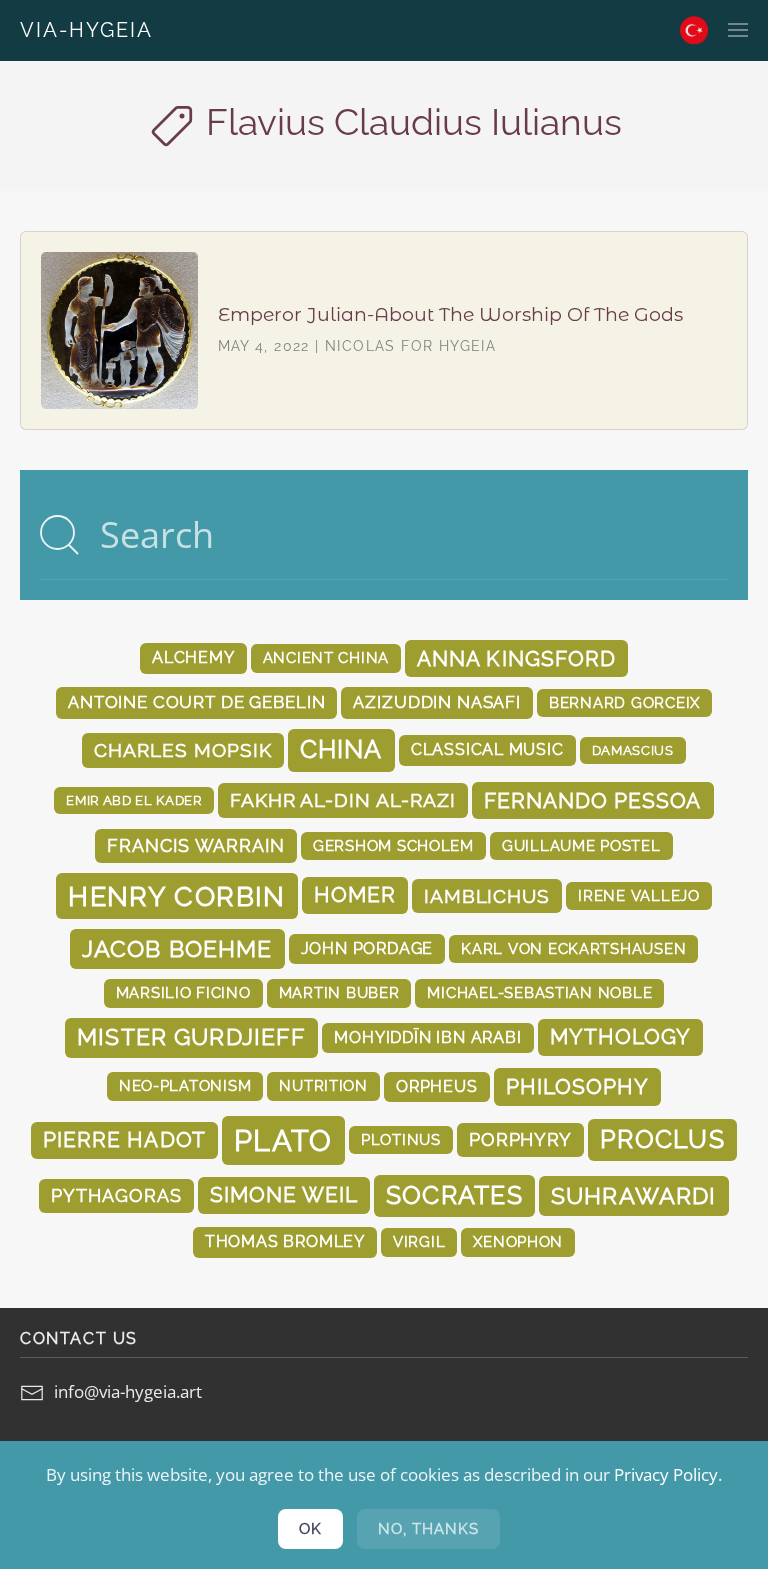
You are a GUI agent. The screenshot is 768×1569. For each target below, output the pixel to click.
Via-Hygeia (86, 30)
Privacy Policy (666, 1474)
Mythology (620, 1037)
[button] (738, 30)
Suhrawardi (634, 1195)
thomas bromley (285, 1241)
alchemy (193, 657)
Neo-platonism (185, 1085)
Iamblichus (487, 896)
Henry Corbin (176, 896)
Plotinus (401, 1139)
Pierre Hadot (124, 1140)
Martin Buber (339, 992)
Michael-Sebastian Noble (539, 992)
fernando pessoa (593, 800)
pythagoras (116, 1195)
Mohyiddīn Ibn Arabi (427, 1037)
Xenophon (518, 1241)
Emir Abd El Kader (133, 800)
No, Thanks (428, 1529)
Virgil (419, 1241)
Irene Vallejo (639, 895)
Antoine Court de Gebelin (196, 702)
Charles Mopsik (182, 750)
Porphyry (520, 1139)
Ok (310, 1529)
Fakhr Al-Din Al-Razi (343, 800)
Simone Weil (284, 1195)
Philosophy (578, 1086)
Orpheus (437, 1086)
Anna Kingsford (516, 658)
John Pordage (367, 948)
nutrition (323, 1085)
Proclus (662, 1139)
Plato (283, 1140)
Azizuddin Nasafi (437, 702)
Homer (355, 895)
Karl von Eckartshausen (573, 948)
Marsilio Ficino (183, 992)
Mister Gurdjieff (191, 1037)
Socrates (454, 1195)
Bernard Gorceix (624, 702)
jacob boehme (177, 948)
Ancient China (326, 657)
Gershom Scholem (393, 845)
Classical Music (487, 749)
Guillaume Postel (581, 845)
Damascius (633, 750)
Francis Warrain (196, 845)
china (341, 749)
